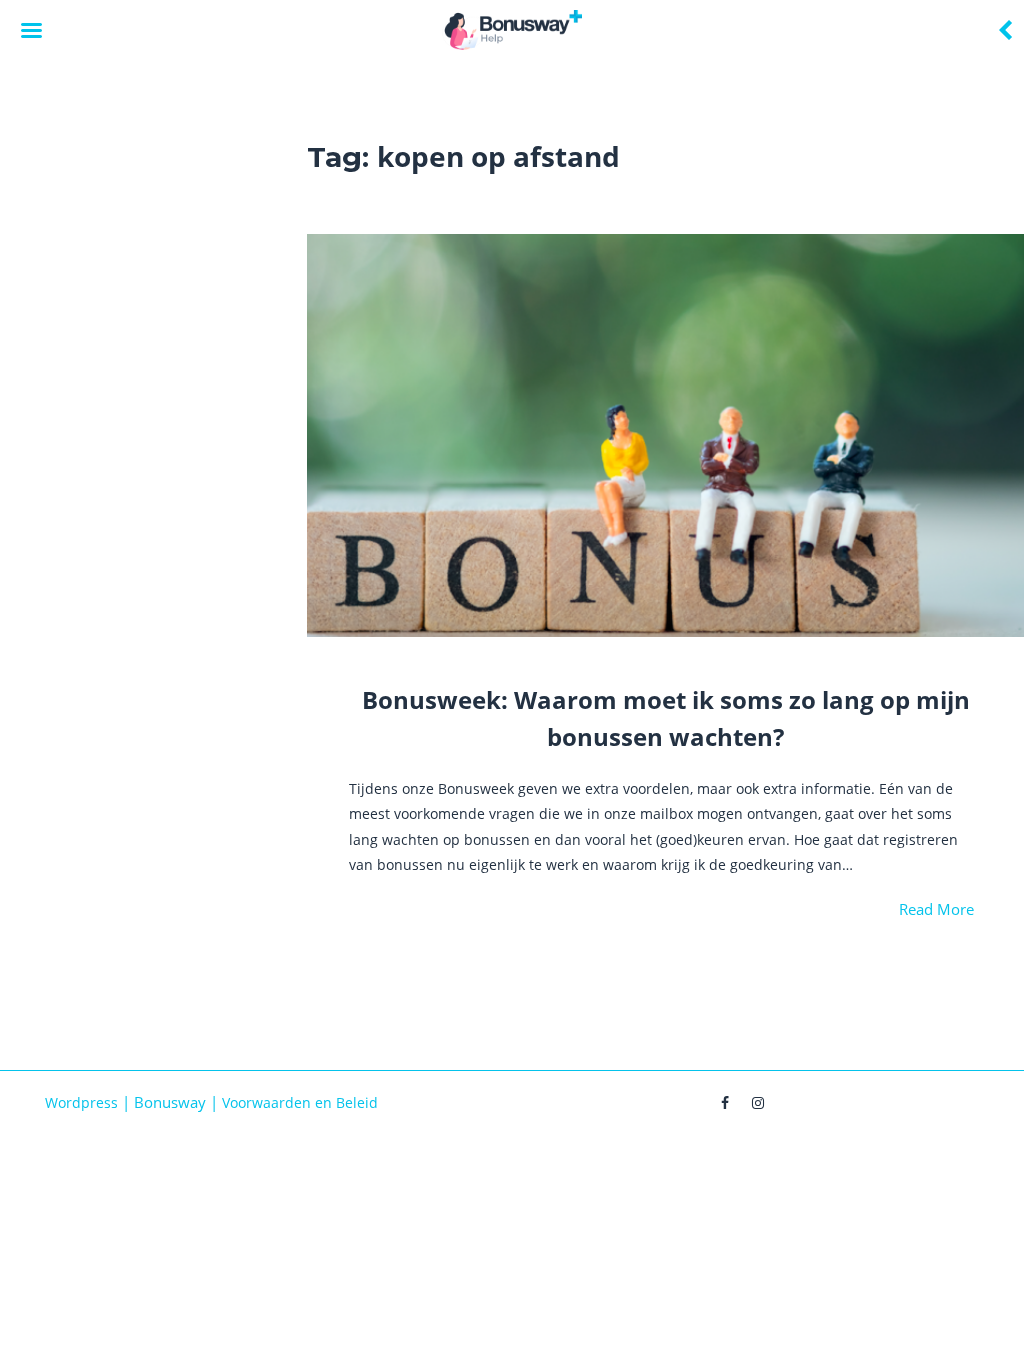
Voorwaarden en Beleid (300, 1102)
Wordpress (81, 1102)
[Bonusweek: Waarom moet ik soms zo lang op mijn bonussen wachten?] (665, 435)
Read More (936, 909)
